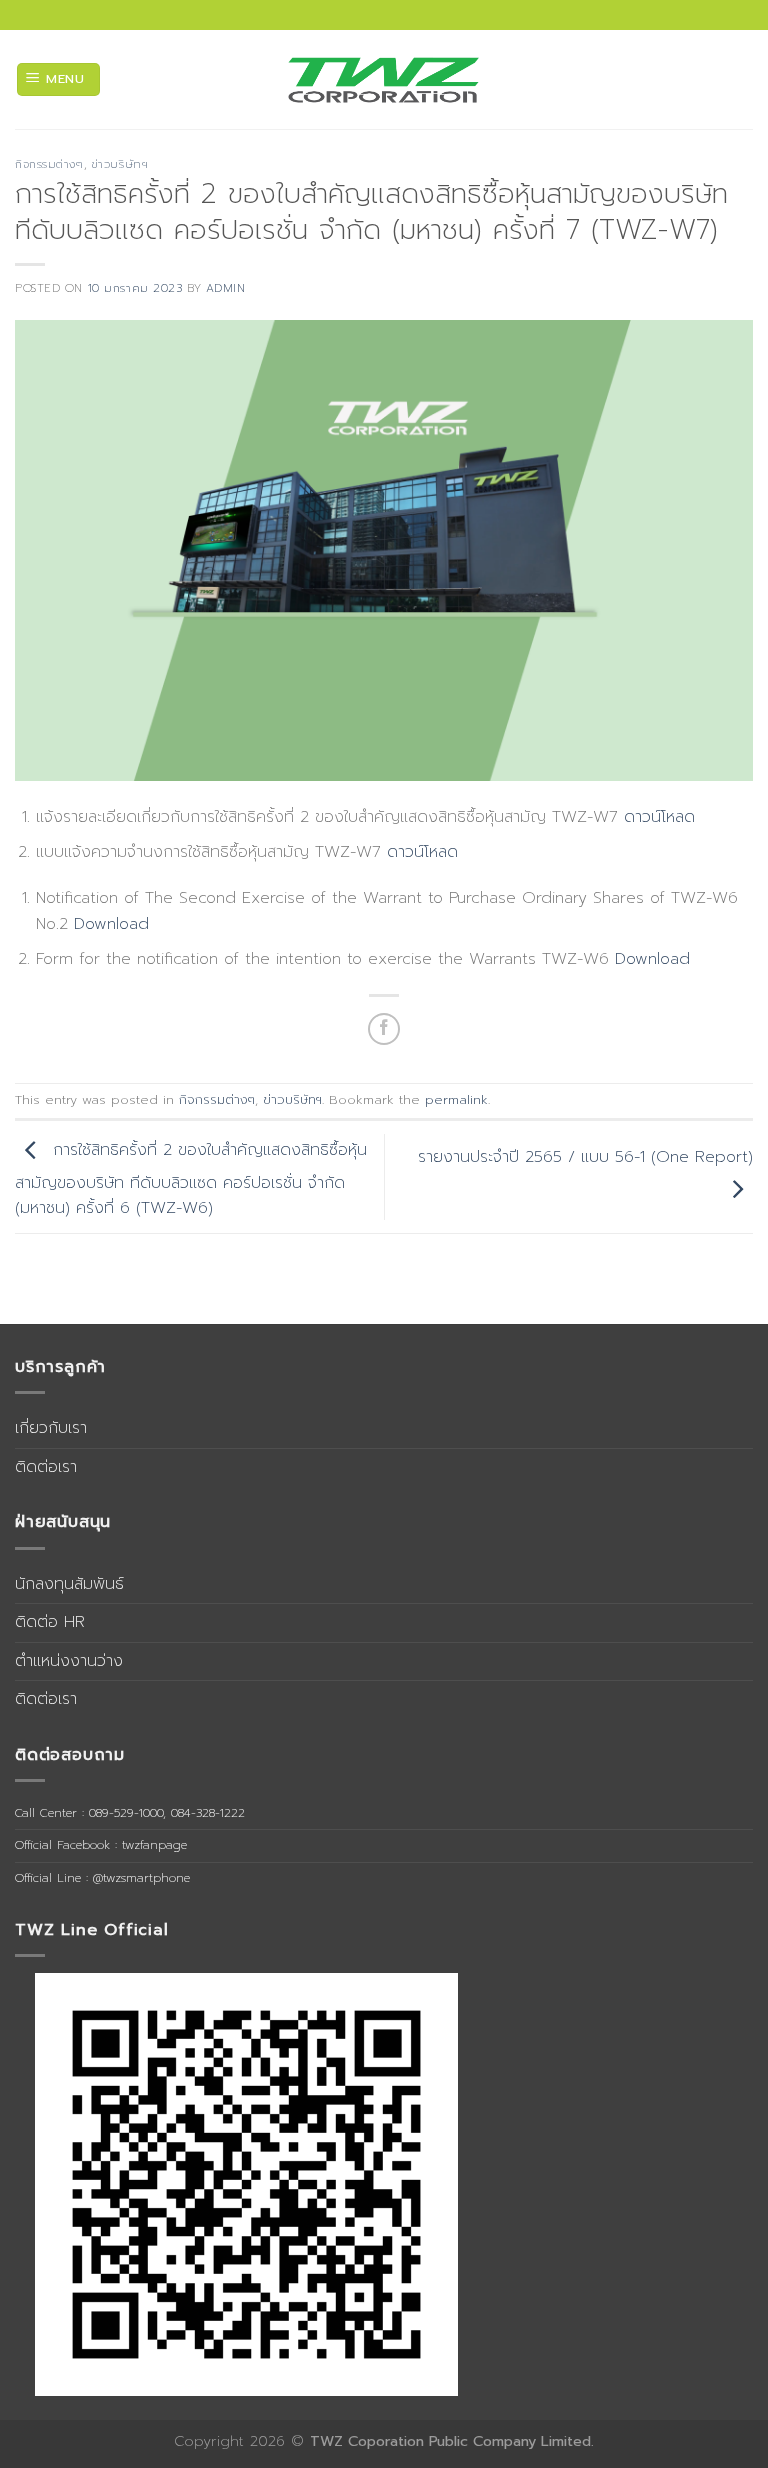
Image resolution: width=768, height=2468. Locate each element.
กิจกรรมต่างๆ (49, 164)
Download (111, 924)
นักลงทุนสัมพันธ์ (69, 1584)
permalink (456, 1099)
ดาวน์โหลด (659, 817)
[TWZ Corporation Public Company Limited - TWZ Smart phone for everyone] (384, 80)
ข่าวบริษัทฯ (120, 164)
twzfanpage (154, 1845)
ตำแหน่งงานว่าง (69, 1661)
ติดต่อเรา (46, 1467)
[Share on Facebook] (384, 1029)
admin (226, 288)
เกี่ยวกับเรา (51, 1428)
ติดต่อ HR (50, 1622)
